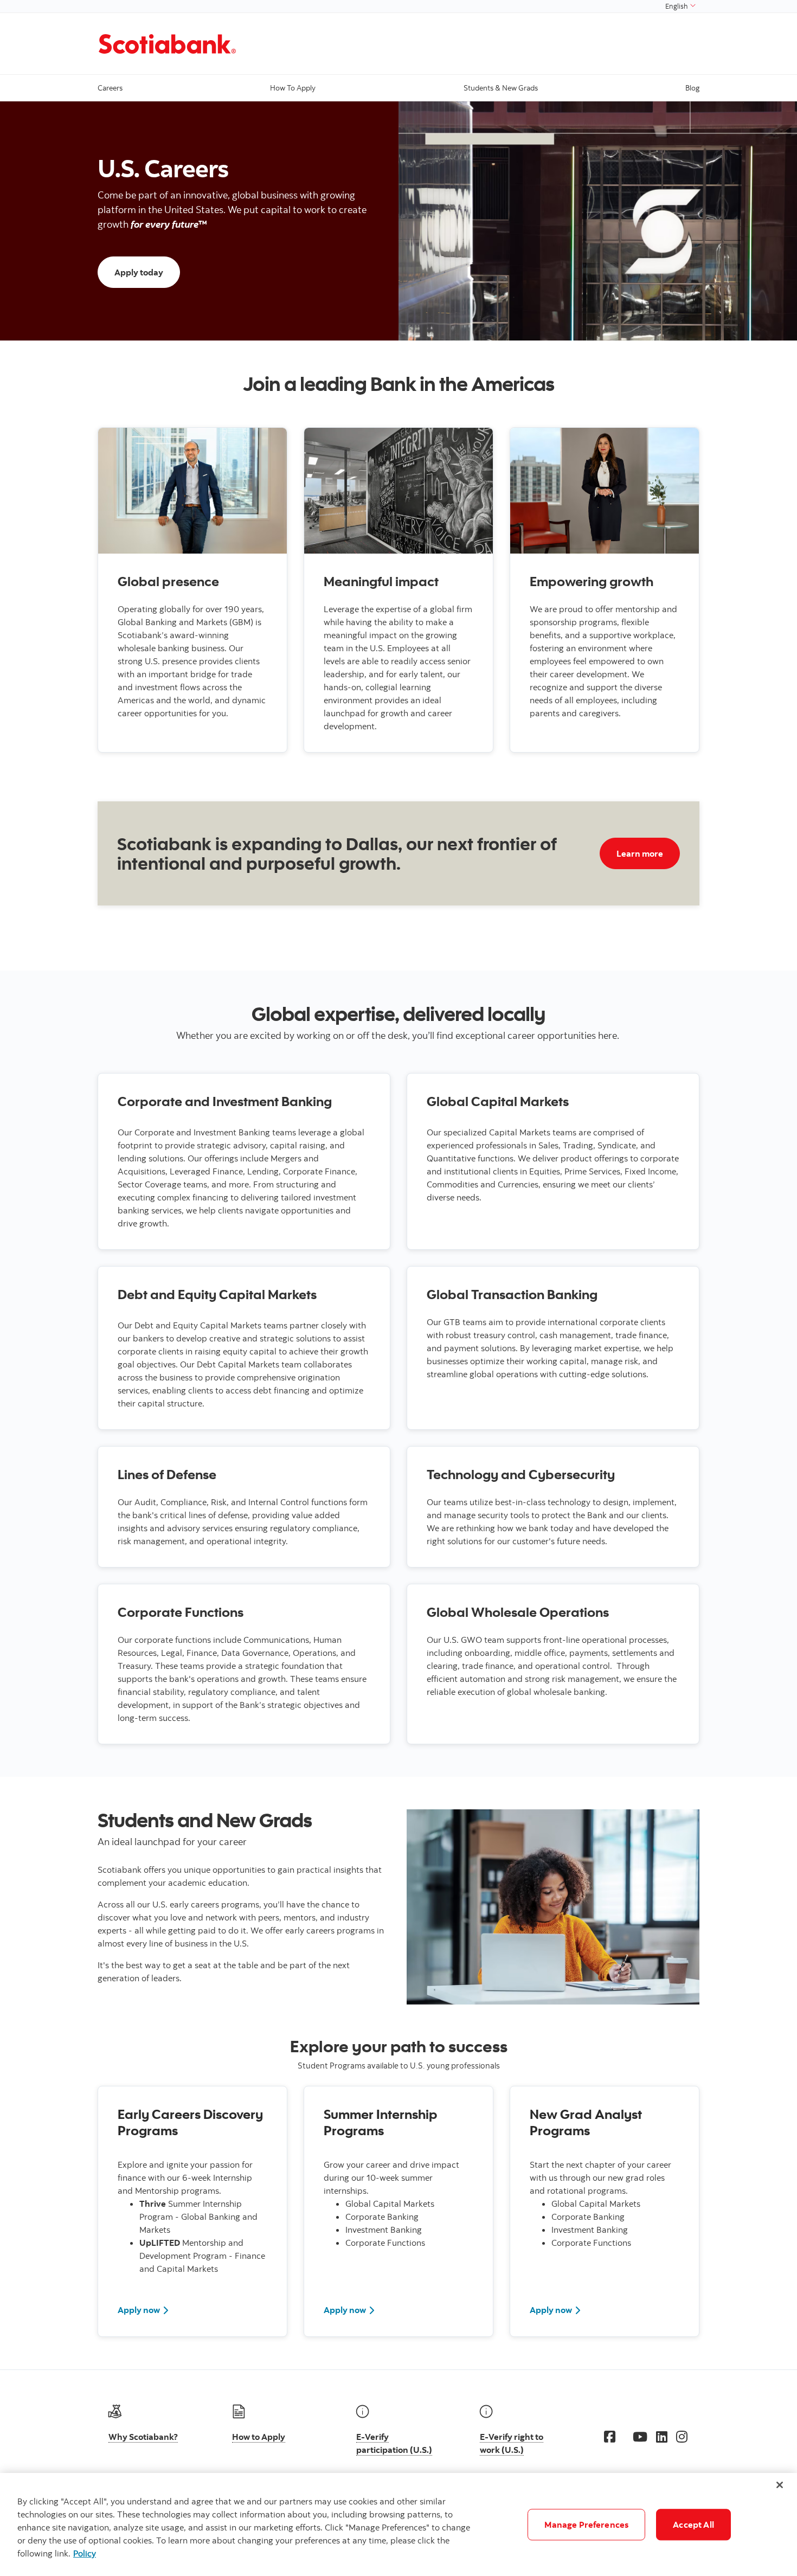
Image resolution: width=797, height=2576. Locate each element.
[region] (398, 2524)
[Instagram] (682, 2437)
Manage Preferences (586, 2524)
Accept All (693, 2524)
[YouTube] (640, 2437)
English (677, 6)
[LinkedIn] (662, 2437)
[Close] (780, 2485)
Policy (85, 2553)
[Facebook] (610, 2437)
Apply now (139, 2310)
